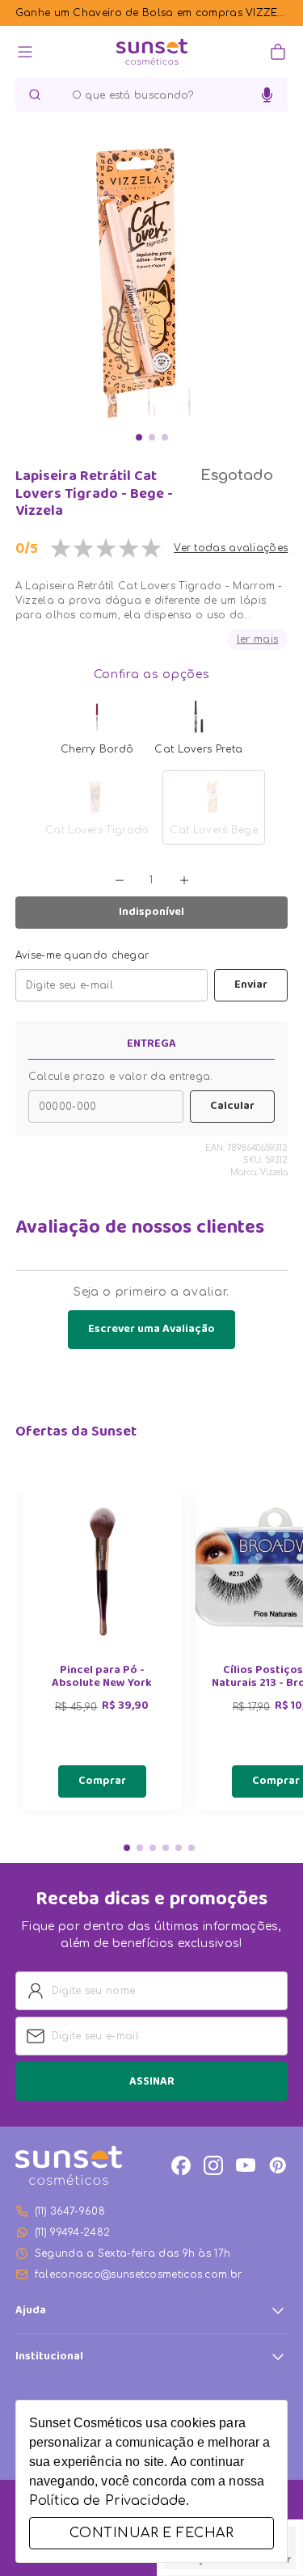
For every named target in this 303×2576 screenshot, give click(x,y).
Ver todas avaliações (231, 548)
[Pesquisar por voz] (267, 95)
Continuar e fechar (151, 2533)
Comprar (102, 1781)
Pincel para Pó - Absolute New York (102, 1678)
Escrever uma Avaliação (151, 1330)
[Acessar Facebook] (181, 2165)
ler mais (257, 639)
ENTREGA (151, 1044)
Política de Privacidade (107, 2501)
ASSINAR (152, 2082)
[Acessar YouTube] (246, 2165)
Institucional (49, 2357)
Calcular (232, 1107)
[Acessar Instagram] (213, 2165)
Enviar (251, 985)
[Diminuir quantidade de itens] (120, 880)
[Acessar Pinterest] (278, 2165)
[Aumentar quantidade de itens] (184, 880)
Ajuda (31, 2311)
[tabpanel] (102, 1651)
